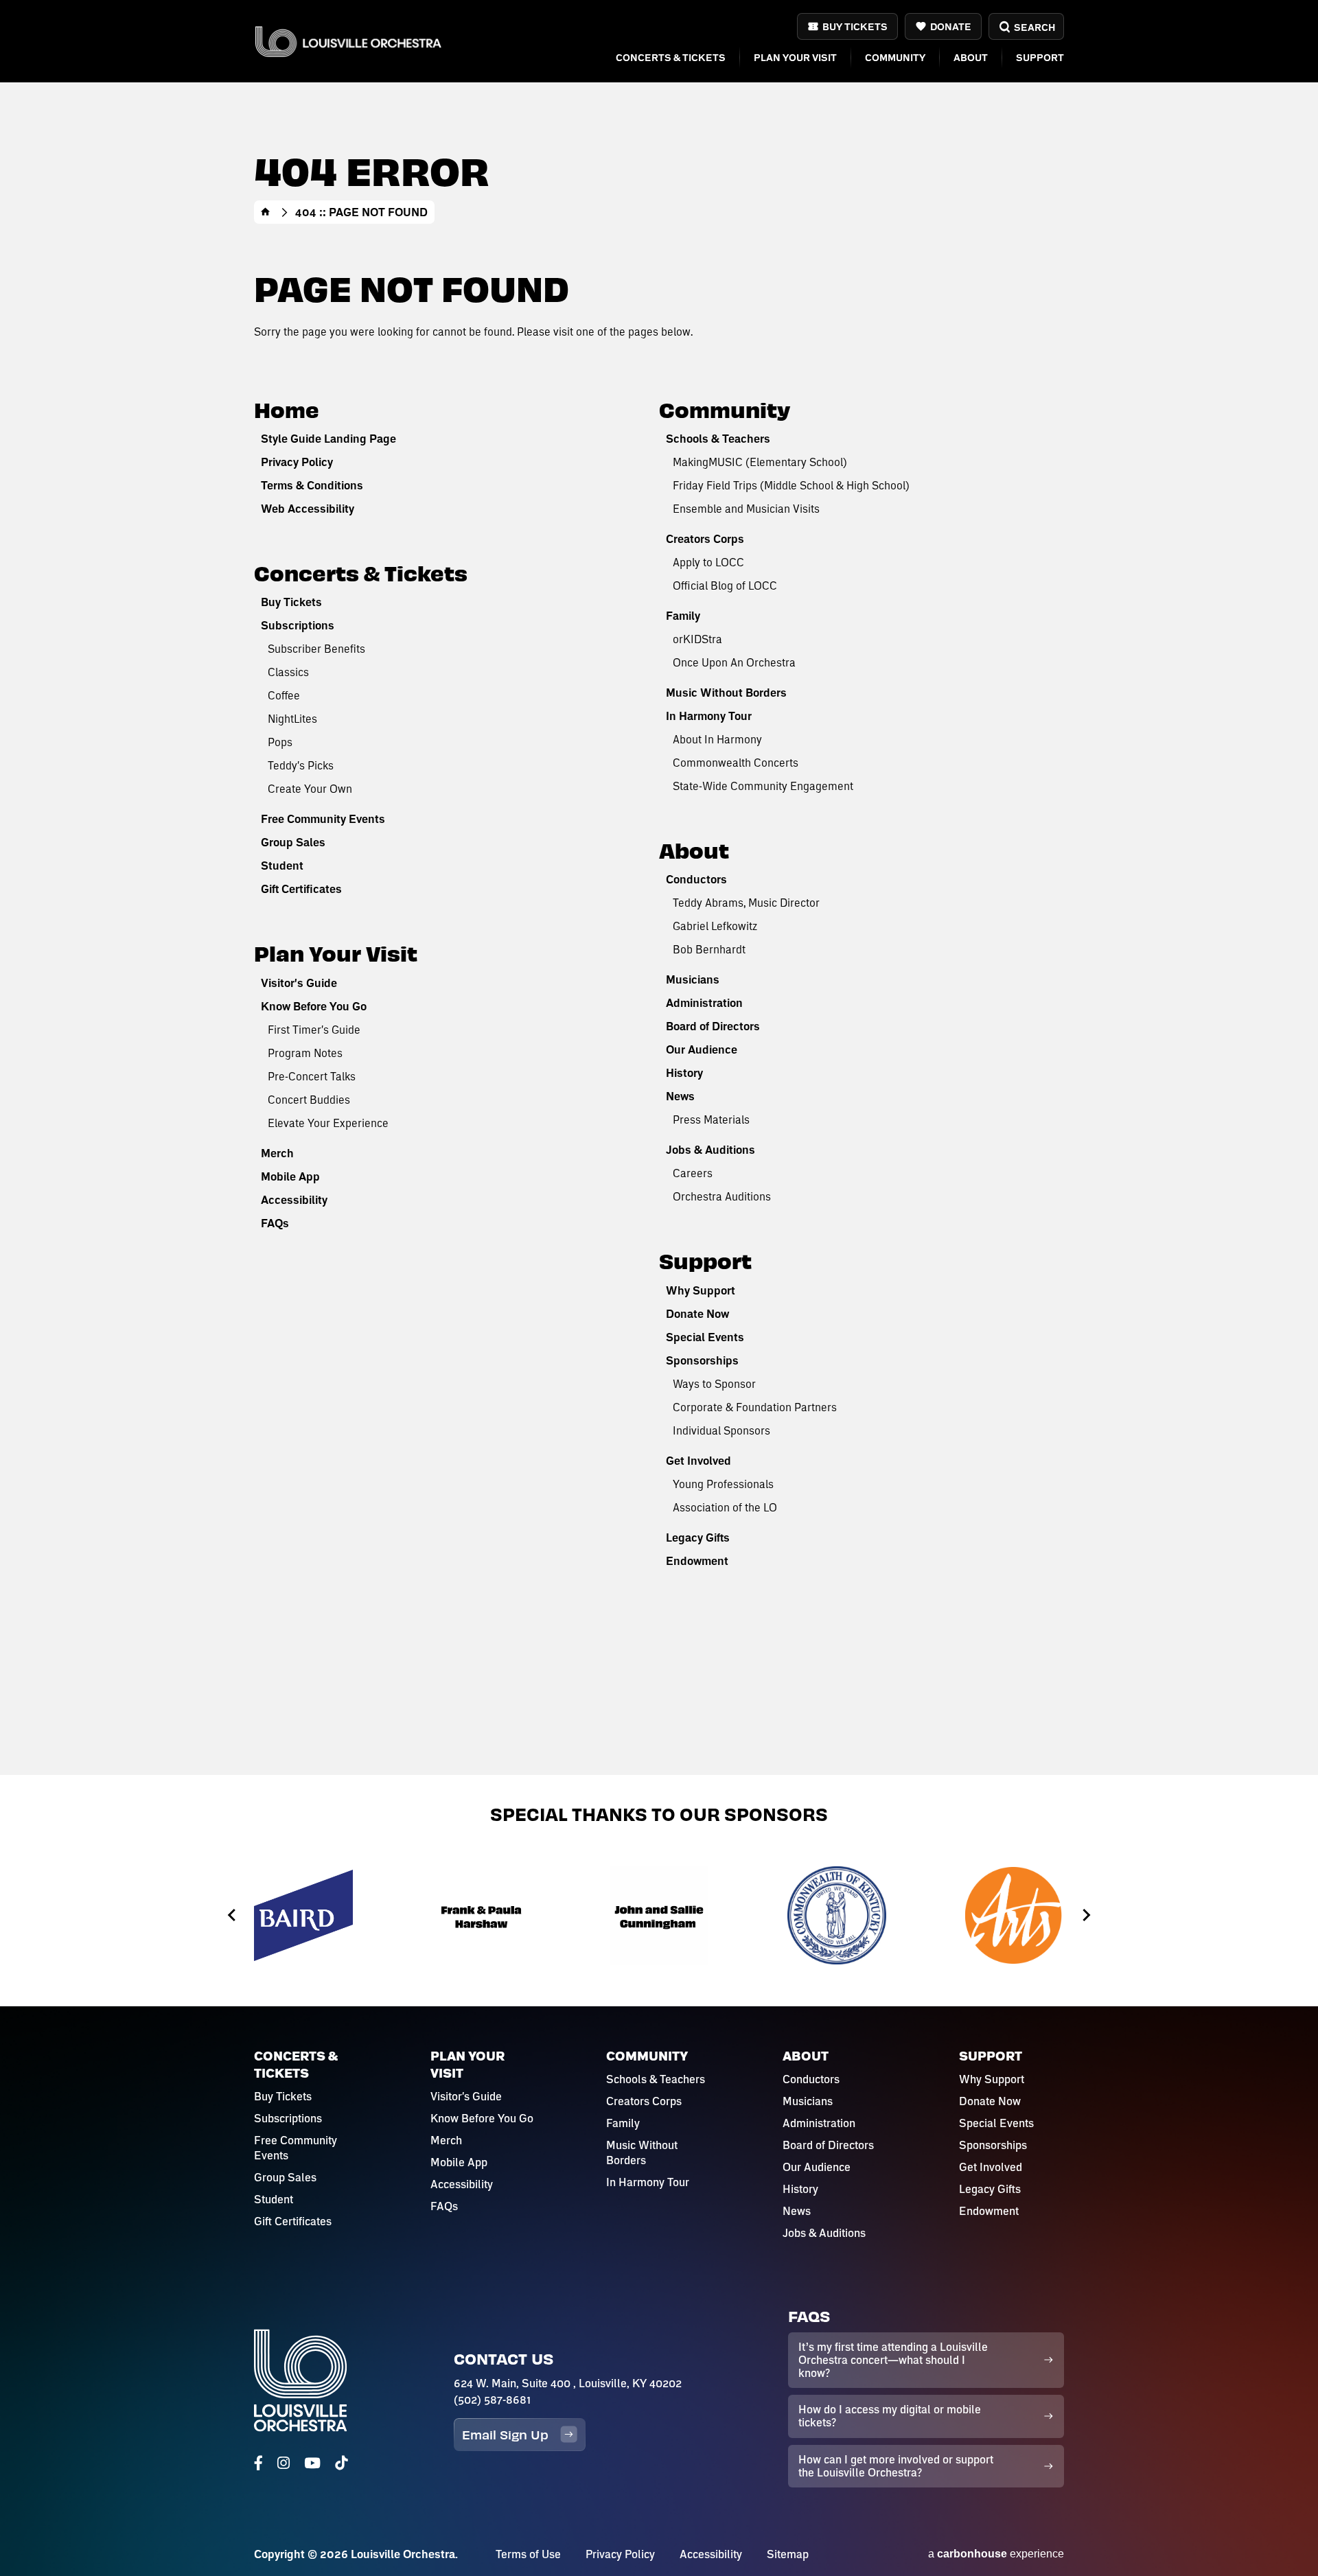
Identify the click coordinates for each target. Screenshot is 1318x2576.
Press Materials (711, 1119)
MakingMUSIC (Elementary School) (760, 462)
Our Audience (702, 1049)
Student (282, 866)
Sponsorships (702, 1360)
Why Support (701, 1290)
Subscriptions (298, 625)
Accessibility (294, 1200)
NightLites (292, 718)
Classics (288, 672)
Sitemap (788, 2554)
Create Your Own (310, 788)
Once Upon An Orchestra (734, 662)
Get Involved (698, 1461)
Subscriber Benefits (316, 648)
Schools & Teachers (718, 439)
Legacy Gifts (698, 1538)
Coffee (284, 695)
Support (1040, 57)
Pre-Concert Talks (312, 1076)
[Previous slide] (232, 1915)
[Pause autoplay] (1092, 1852)
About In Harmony (717, 739)
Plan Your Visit (795, 57)
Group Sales (293, 842)
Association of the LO (725, 1507)
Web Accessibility (308, 509)
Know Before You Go (314, 1006)
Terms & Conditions (312, 485)
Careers (693, 1173)
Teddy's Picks (301, 765)
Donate (951, 26)
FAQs (275, 1223)
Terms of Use (528, 2554)
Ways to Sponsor (714, 1383)
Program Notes (305, 1053)
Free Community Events (323, 819)
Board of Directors (713, 1026)
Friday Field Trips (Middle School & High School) (791, 485)
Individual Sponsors (721, 1430)
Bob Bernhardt (709, 949)
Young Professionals (723, 1484)
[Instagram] (284, 2463)
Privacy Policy (297, 462)
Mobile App (290, 1176)
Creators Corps (705, 539)
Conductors (696, 879)
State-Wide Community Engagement (763, 786)
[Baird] (303, 1915)
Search (1034, 27)
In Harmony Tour (709, 716)
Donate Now (697, 1314)
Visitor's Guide (299, 983)
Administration (704, 1003)
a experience (996, 2554)
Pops (280, 742)
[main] (659, 887)
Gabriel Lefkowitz (715, 926)
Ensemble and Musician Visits (746, 508)
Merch (277, 1153)
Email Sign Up (505, 2434)
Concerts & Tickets (671, 57)
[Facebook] (258, 2463)
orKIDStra (697, 639)
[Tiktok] (341, 2463)
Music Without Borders (726, 693)
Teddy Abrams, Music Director (746, 902)
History (684, 1073)
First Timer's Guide (314, 1029)
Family (683, 616)
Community (895, 57)
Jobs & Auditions (710, 1150)
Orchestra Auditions (722, 1196)
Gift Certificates (301, 889)
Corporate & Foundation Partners (755, 1407)
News (680, 1096)
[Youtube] (312, 2463)
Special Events (705, 1337)
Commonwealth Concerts (736, 762)
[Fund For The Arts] (1015, 1915)
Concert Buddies (309, 1099)
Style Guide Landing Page (328, 439)
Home (266, 212)
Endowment (697, 1561)
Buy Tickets (855, 26)
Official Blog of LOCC (725, 585)
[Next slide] (1086, 1915)
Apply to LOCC (708, 562)
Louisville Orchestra (348, 42)
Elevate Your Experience (328, 1123)
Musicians (693, 979)
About (971, 57)
